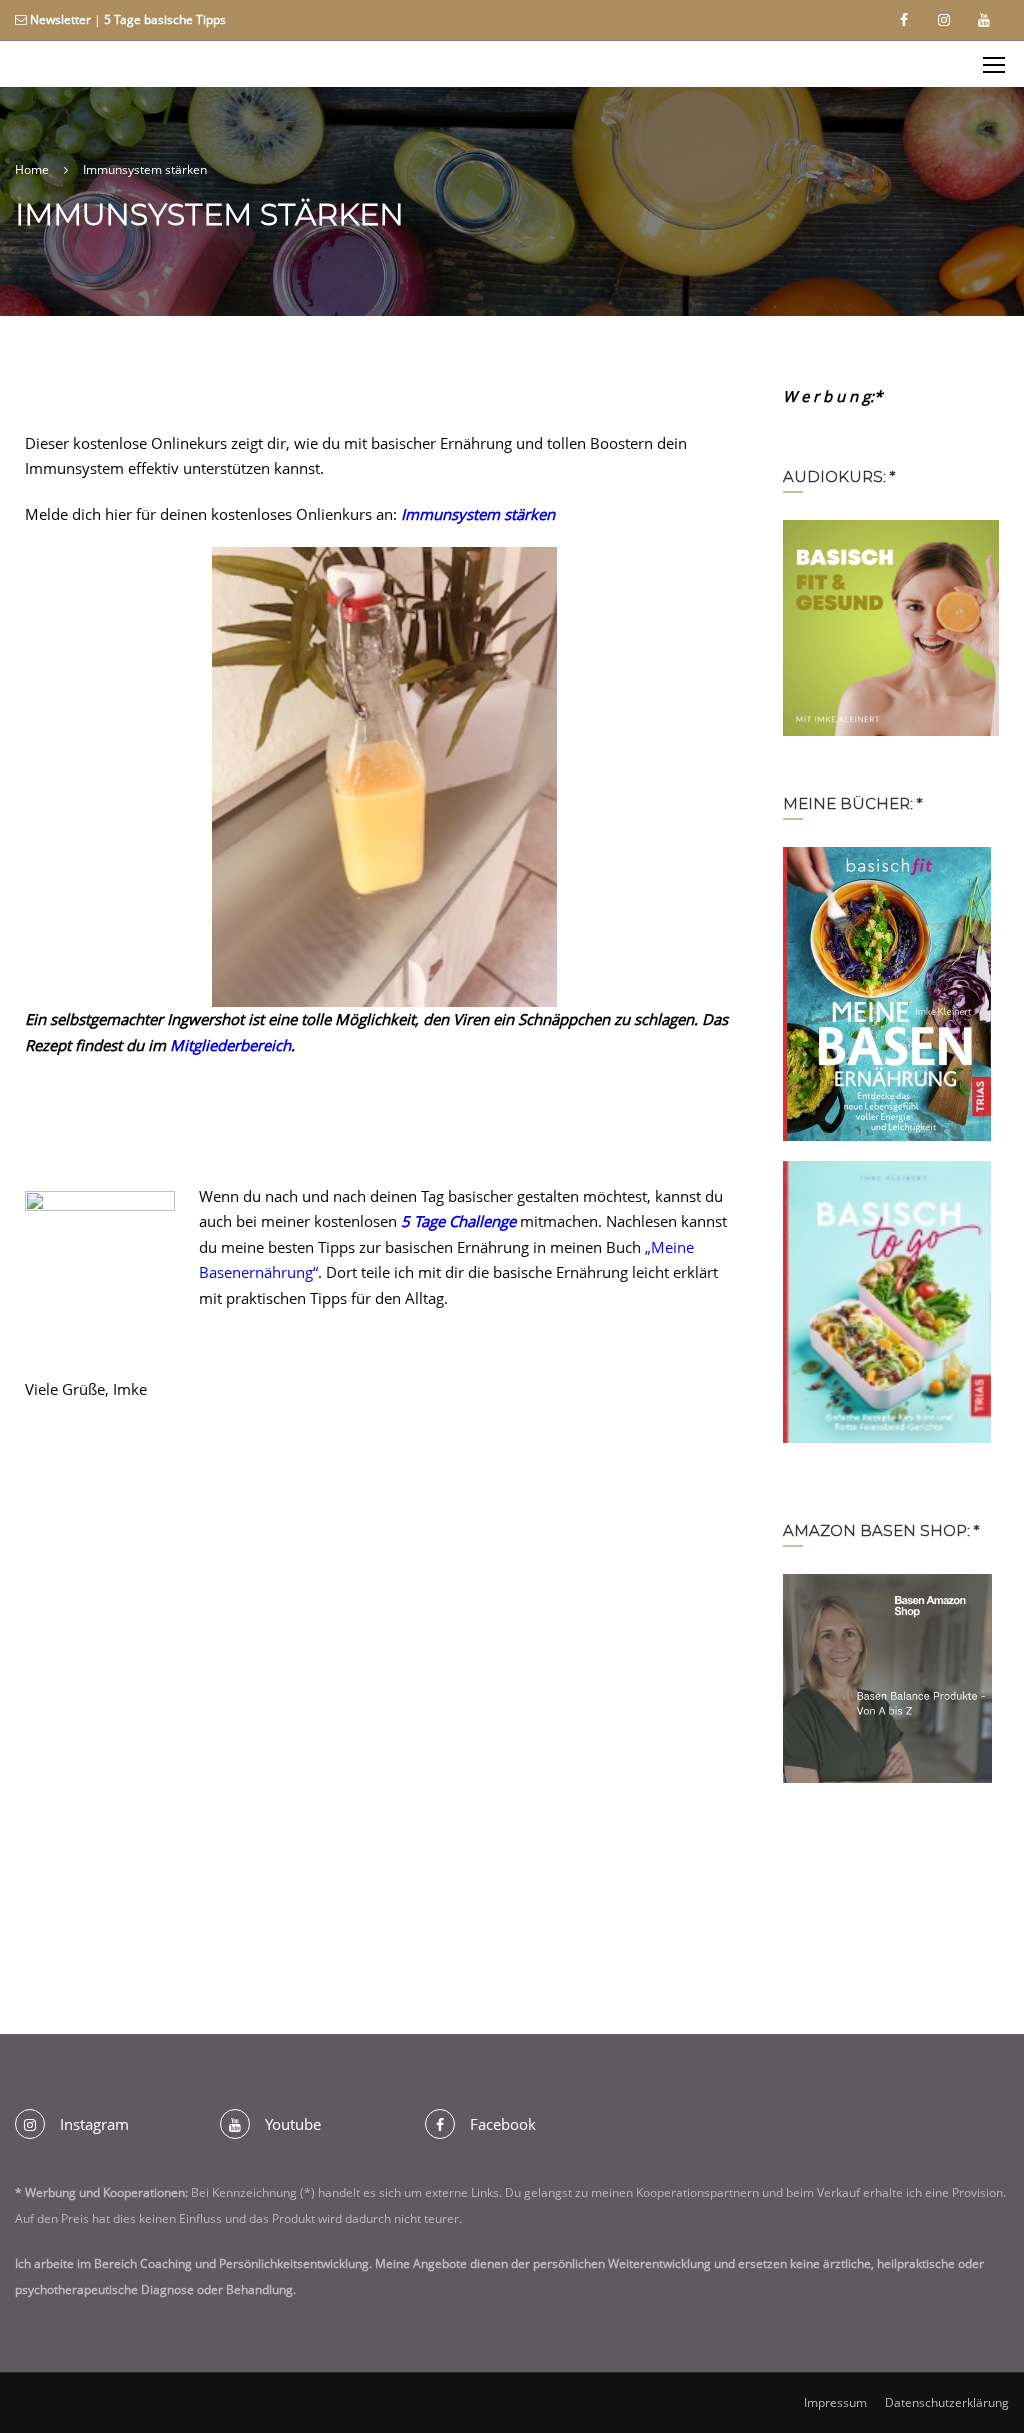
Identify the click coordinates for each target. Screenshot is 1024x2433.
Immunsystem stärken (478, 514)
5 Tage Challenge (456, 1221)
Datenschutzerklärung (947, 2402)
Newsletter (60, 19)
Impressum (835, 2402)
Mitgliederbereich (230, 1045)
